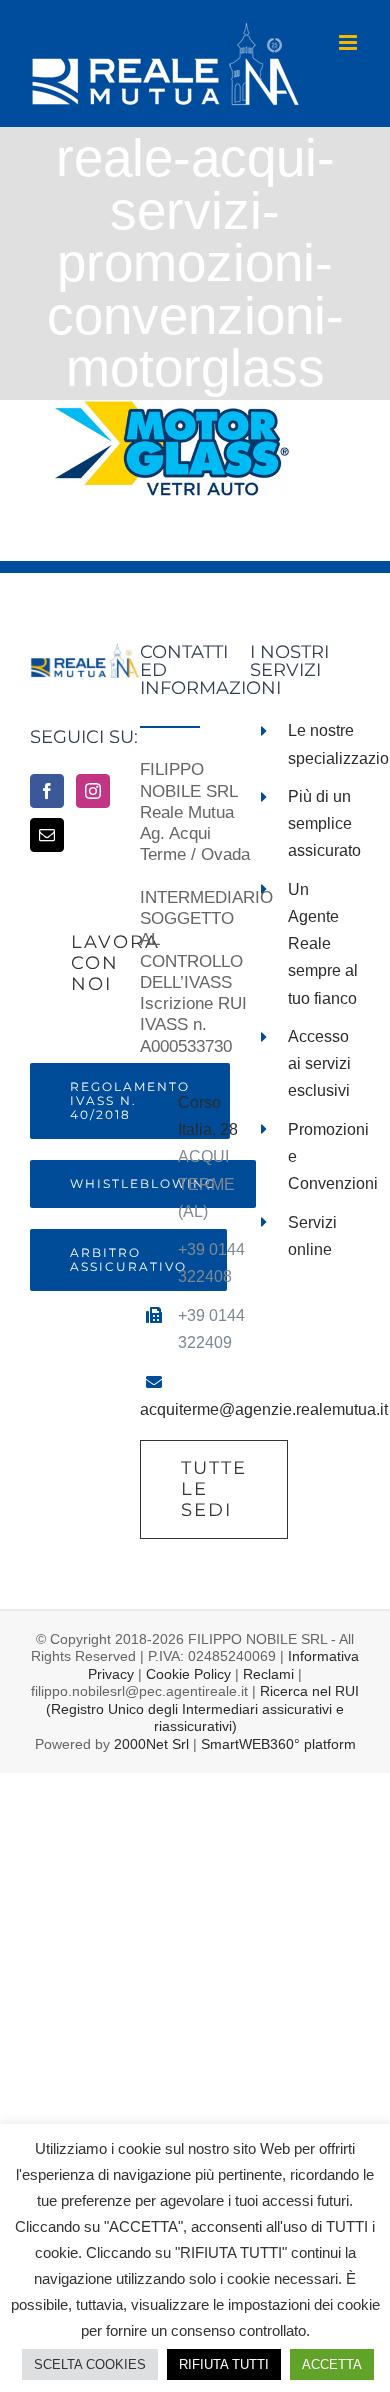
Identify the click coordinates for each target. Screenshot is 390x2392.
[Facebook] (47, 791)
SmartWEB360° (278, 1744)
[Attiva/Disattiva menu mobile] (349, 42)
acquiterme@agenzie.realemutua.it (264, 1409)
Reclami (268, 1674)
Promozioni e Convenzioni (324, 1156)
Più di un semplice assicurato (324, 823)
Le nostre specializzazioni (324, 744)
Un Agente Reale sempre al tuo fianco (323, 944)
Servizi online (312, 1236)
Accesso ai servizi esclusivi (319, 1063)
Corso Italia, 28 (208, 1116)
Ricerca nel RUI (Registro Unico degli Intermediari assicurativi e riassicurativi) (202, 1708)
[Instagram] (93, 791)
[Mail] (47, 835)
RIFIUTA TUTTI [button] (224, 2364)
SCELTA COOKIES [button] (90, 2364)
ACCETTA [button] (332, 2364)
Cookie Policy (188, 1674)
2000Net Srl (151, 1744)
